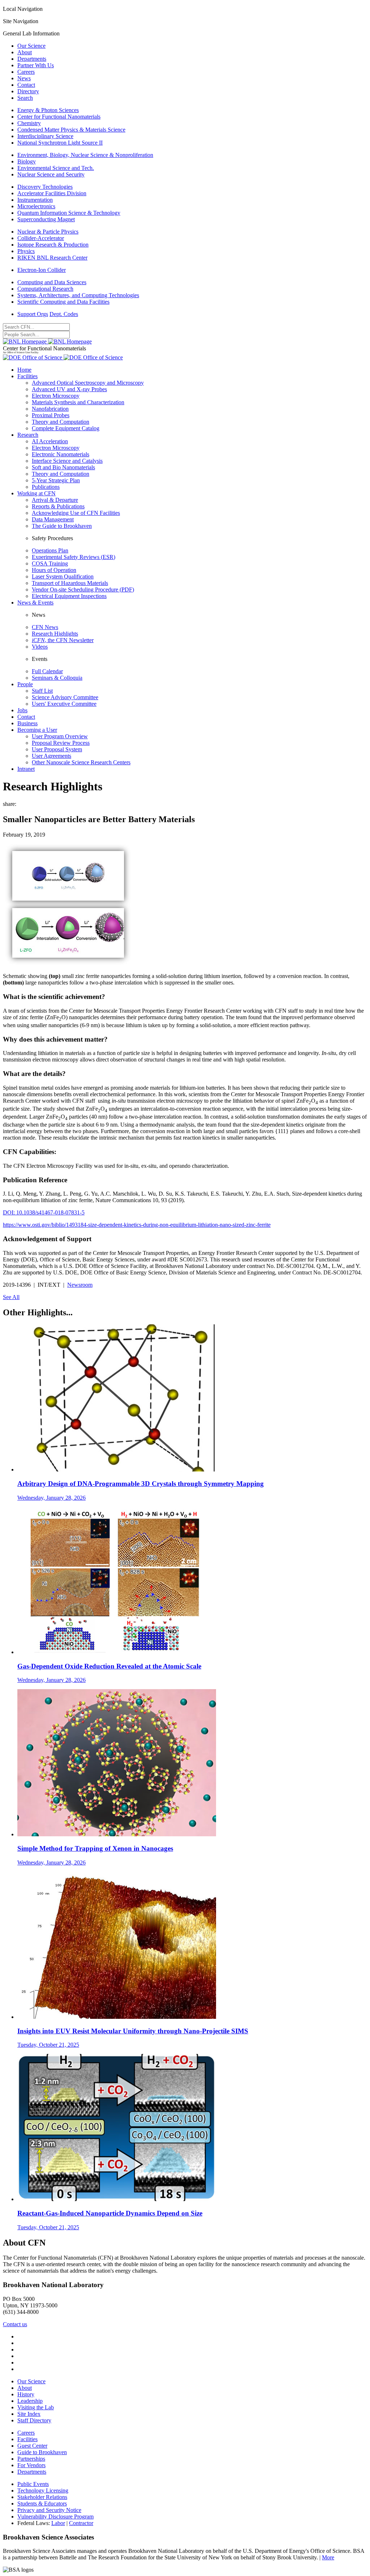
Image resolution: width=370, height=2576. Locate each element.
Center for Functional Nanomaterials (59, 117)
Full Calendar (47, 671)
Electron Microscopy (56, 396)
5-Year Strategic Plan (56, 480)
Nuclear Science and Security (51, 174)
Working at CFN (36, 493)
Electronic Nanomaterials (61, 454)
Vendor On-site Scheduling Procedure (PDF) (83, 589)
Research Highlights (55, 634)
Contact (26, 85)
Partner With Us (36, 65)
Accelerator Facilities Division (52, 193)
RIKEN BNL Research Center (52, 258)
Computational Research (45, 289)
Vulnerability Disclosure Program (55, 2517)
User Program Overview (60, 736)
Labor (58, 2523)
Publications (46, 487)
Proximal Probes (51, 415)
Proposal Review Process (61, 743)
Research (28, 435)
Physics (26, 251)
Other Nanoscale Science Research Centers (81, 762)
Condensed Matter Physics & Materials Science (71, 130)
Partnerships (31, 2459)
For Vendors (31, 2465)
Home (24, 370)
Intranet (26, 769)
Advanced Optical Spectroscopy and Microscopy (88, 383)
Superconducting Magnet (46, 219)
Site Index (29, 2414)
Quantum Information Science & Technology (69, 213)
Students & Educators (42, 2504)
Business (27, 723)
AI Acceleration (50, 441)
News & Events (35, 603)
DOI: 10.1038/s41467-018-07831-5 (44, 1212)
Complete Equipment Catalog (66, 428)
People (25, 684)
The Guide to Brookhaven (62, 526)
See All (11, 1297)
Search (25, 98)
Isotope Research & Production (53, 245)
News (24, 78)
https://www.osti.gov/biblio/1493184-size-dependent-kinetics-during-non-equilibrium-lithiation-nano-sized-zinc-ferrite (137, 1225)
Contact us (15, 2324)
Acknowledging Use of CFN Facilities (76, 513)
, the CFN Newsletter (63, 640)
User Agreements (51, 756)
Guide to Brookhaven (42, 2452)
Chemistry (29, 123)
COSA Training (50, 563)
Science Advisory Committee (65, 697)
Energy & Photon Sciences (48, 110)
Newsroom (80, 1285)
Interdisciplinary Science (45, 136)
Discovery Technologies (45, 187)
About (25, 52)
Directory (28, 91)
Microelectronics (36, 206)
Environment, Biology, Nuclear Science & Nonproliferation (85, 155)
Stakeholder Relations (42, 2497)
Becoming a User (37, 730)
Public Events (33, 2484)
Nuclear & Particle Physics (48, 232)
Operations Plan (50, 550)
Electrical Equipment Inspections (69, 596)
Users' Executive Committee (64, 704)
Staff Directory (34, 2420)
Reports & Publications (58, 506)
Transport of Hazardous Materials (70, 583)
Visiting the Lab (36, 2407)
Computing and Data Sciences (52, 282)
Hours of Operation (54, 570)
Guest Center (32, 2446)
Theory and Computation (61, 422)
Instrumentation (35, 200)
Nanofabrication (50, 409)
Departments (32, 59)
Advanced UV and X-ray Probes (69, 389)
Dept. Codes (64, 314)
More (328, 2557)
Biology (27, 161)
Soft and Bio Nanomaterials (63, 467)
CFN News (45, 627)
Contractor (81, 2523)
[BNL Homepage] (47, 341)
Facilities (27, 376)
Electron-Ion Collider (42, 270)
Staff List (42, 691)
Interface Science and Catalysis (67, 461)
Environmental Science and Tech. (56, 168)
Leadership (30, 2401)
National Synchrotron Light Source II (60, 143)
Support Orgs (33, 314)
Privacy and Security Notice (49, 2510)
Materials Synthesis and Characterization (78, 402)
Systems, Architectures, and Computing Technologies (78, 295)
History (26, 2394)
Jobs (22, 710)
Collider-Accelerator (41, 238)
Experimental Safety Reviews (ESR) (74, 557)
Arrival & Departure (55, 500)
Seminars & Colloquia (57, 678)
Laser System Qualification (63, 576)
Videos (40, 647)
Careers (26, 72)
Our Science (31, 46)
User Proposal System (57, 749)
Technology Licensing (43, 2490)
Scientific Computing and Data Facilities (63, 302)
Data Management (53, 519)
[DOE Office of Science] (63, 357)
